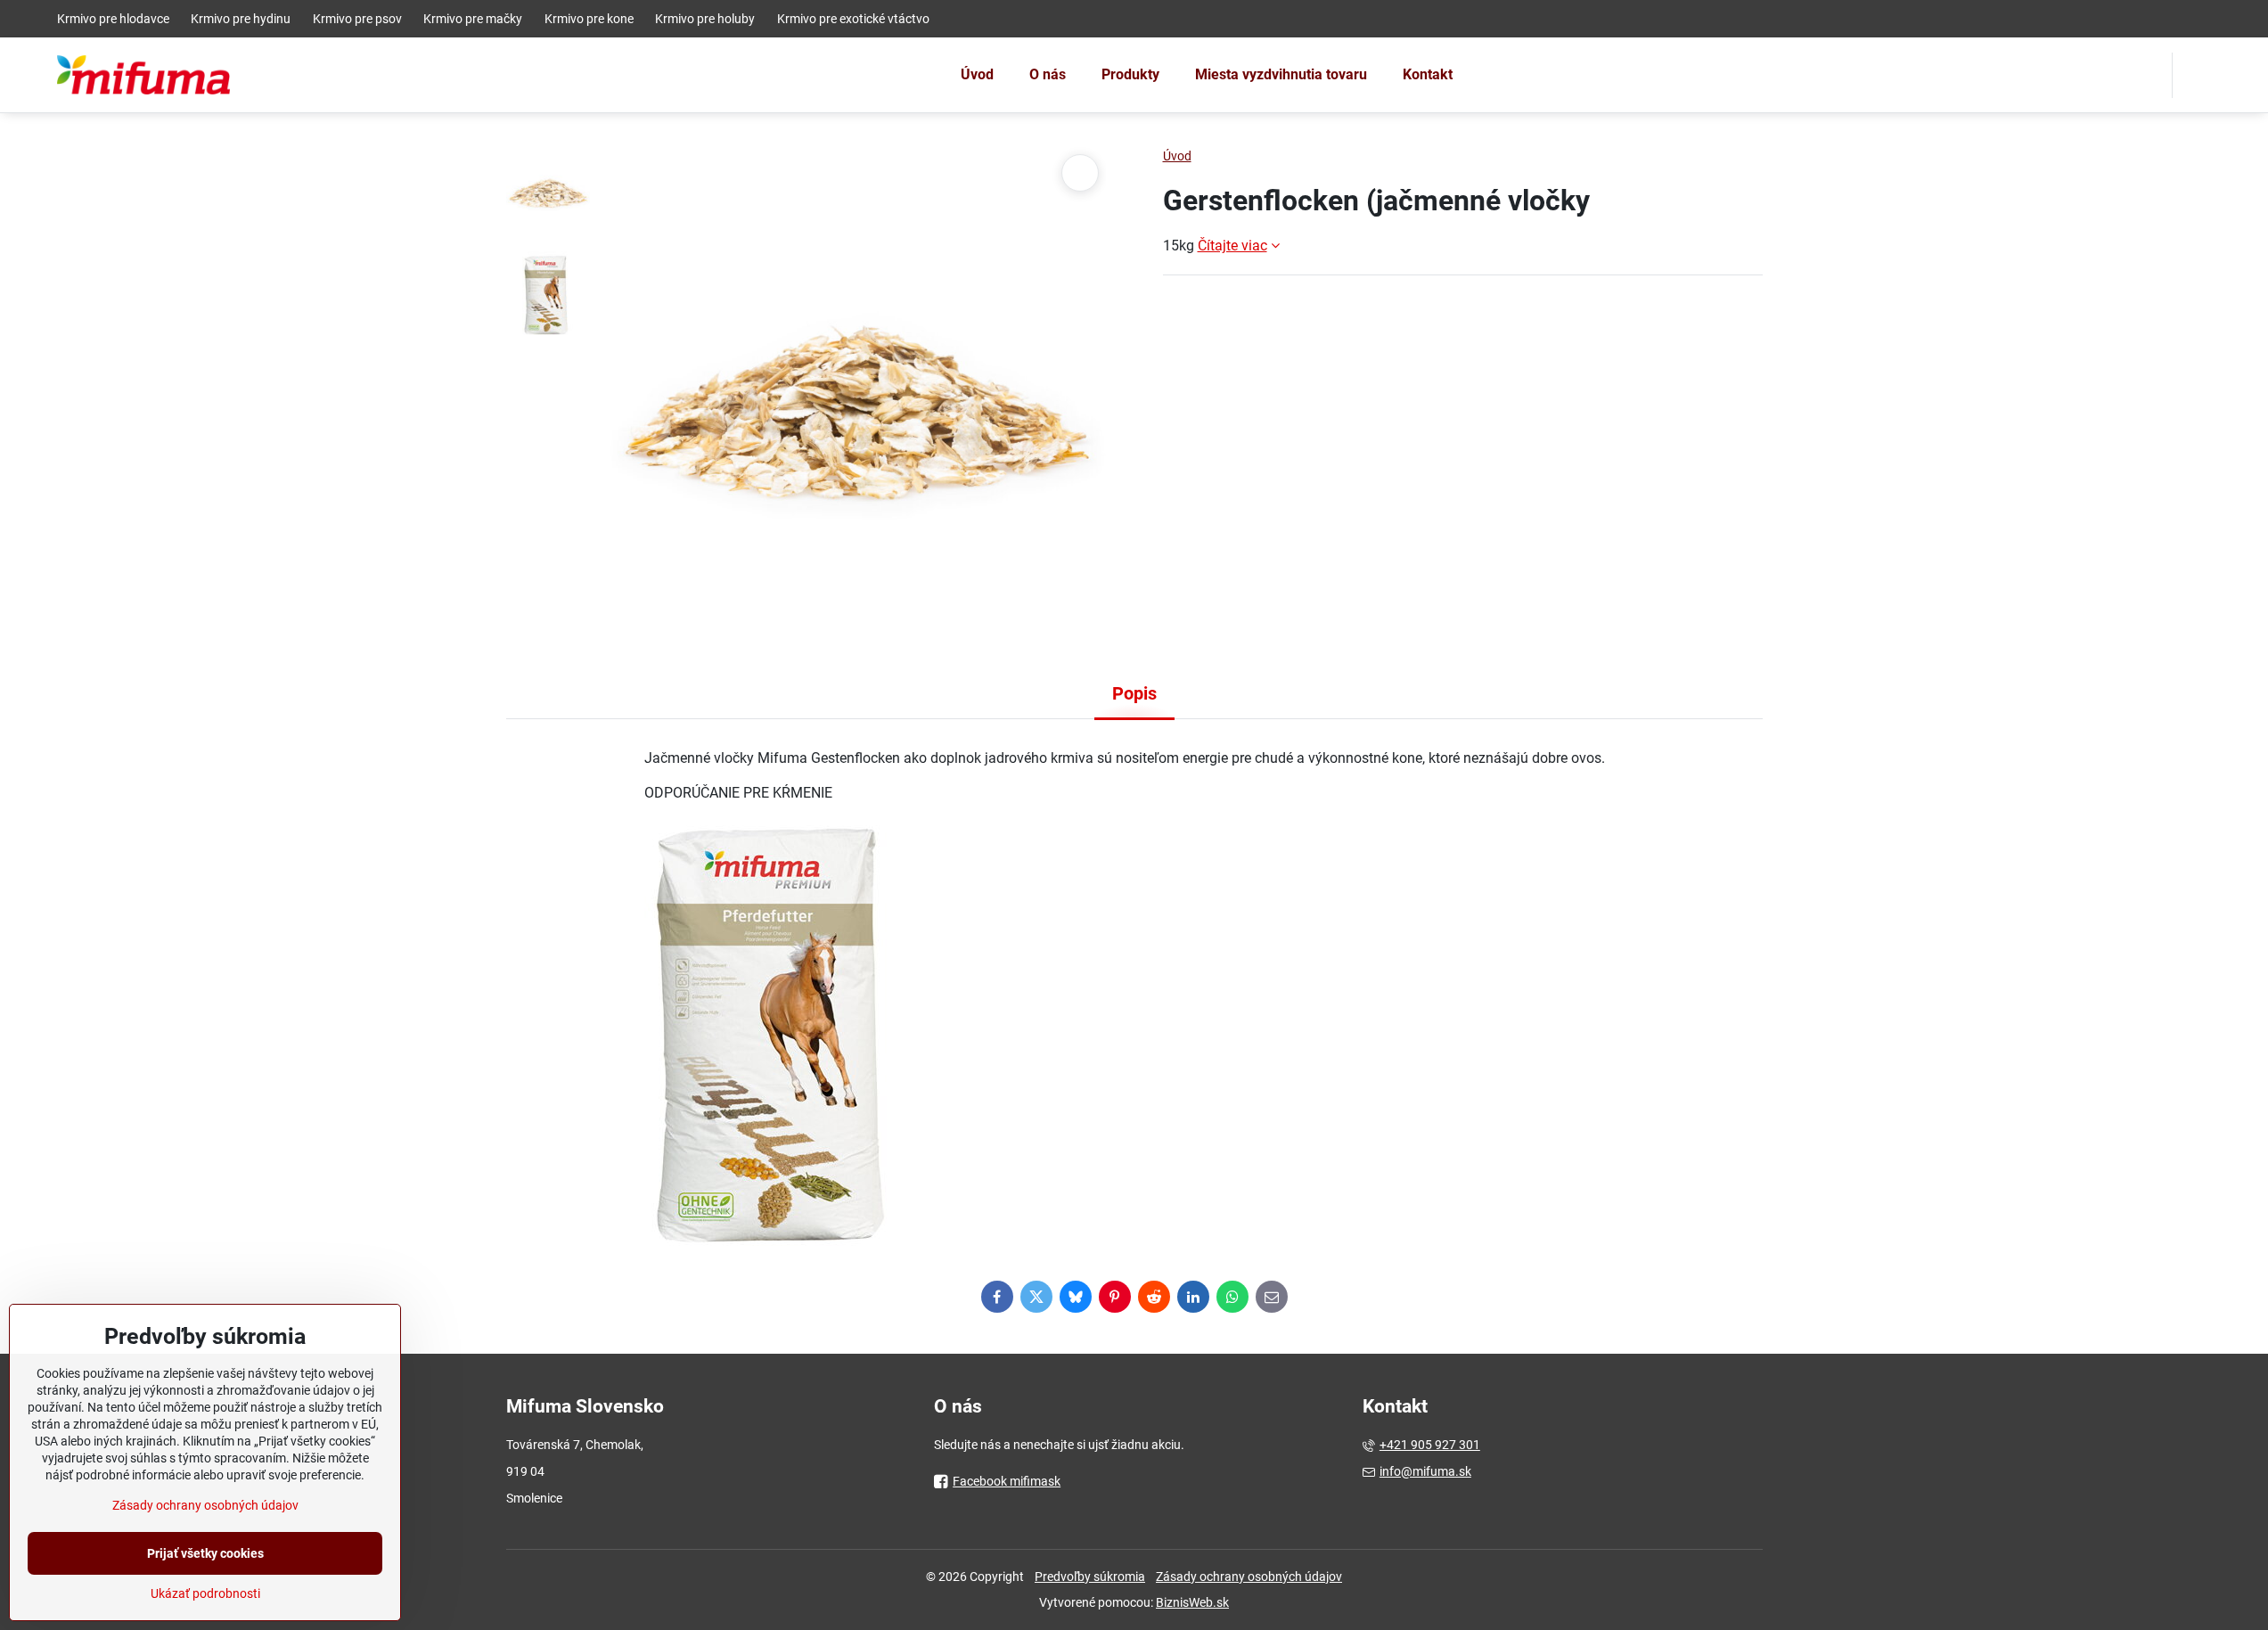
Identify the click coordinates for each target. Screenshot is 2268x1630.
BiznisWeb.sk (1192, 1602)
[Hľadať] (2197, 75)
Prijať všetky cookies (205, 1553)
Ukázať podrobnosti (205, 1593)
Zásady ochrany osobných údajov (1249, 1577)
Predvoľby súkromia (1090, 1577)
